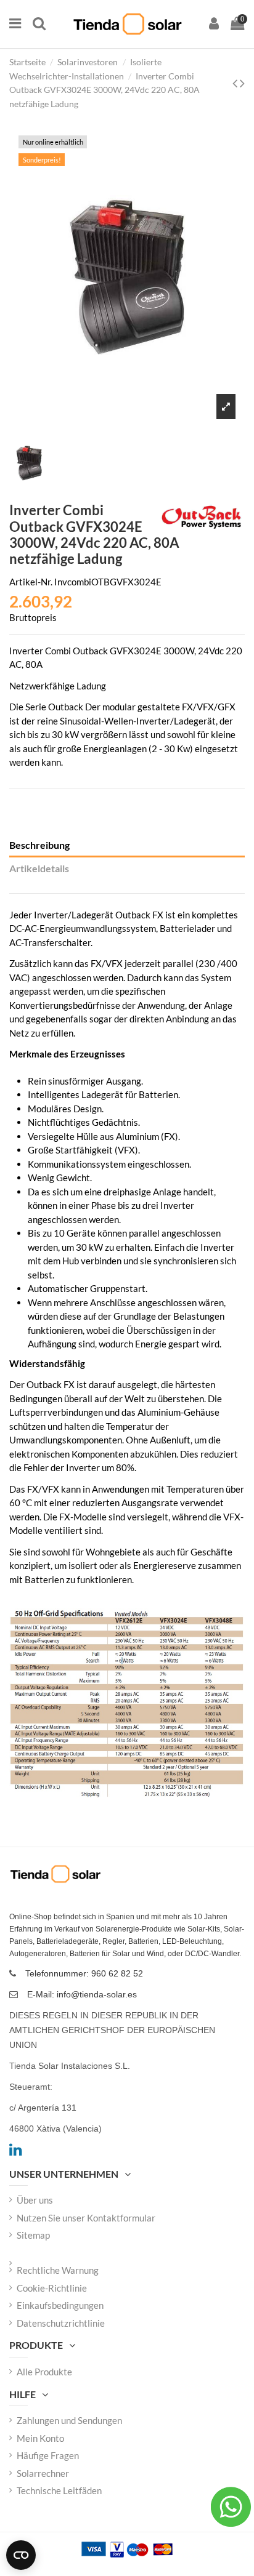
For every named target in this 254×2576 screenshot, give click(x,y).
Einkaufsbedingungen (60, 2305)
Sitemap (33, 2235)
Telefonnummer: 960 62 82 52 (84, 1973)
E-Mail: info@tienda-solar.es (82, 1994)
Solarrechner (43, 2473)
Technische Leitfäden (59, 2490)
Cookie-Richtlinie (52, 2288)
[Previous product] (236, 83)
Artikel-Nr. (31, 582)
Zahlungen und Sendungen (69, 2420)
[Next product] (242, 83)
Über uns (35, 2200)
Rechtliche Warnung (58, 2270)
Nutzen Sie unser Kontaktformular (86, 2218)
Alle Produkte (44, 2372)
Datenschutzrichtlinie (61, 2323)
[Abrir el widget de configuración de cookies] (21, 2555)
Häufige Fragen (48, 2455)
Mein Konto (40, 2438)
